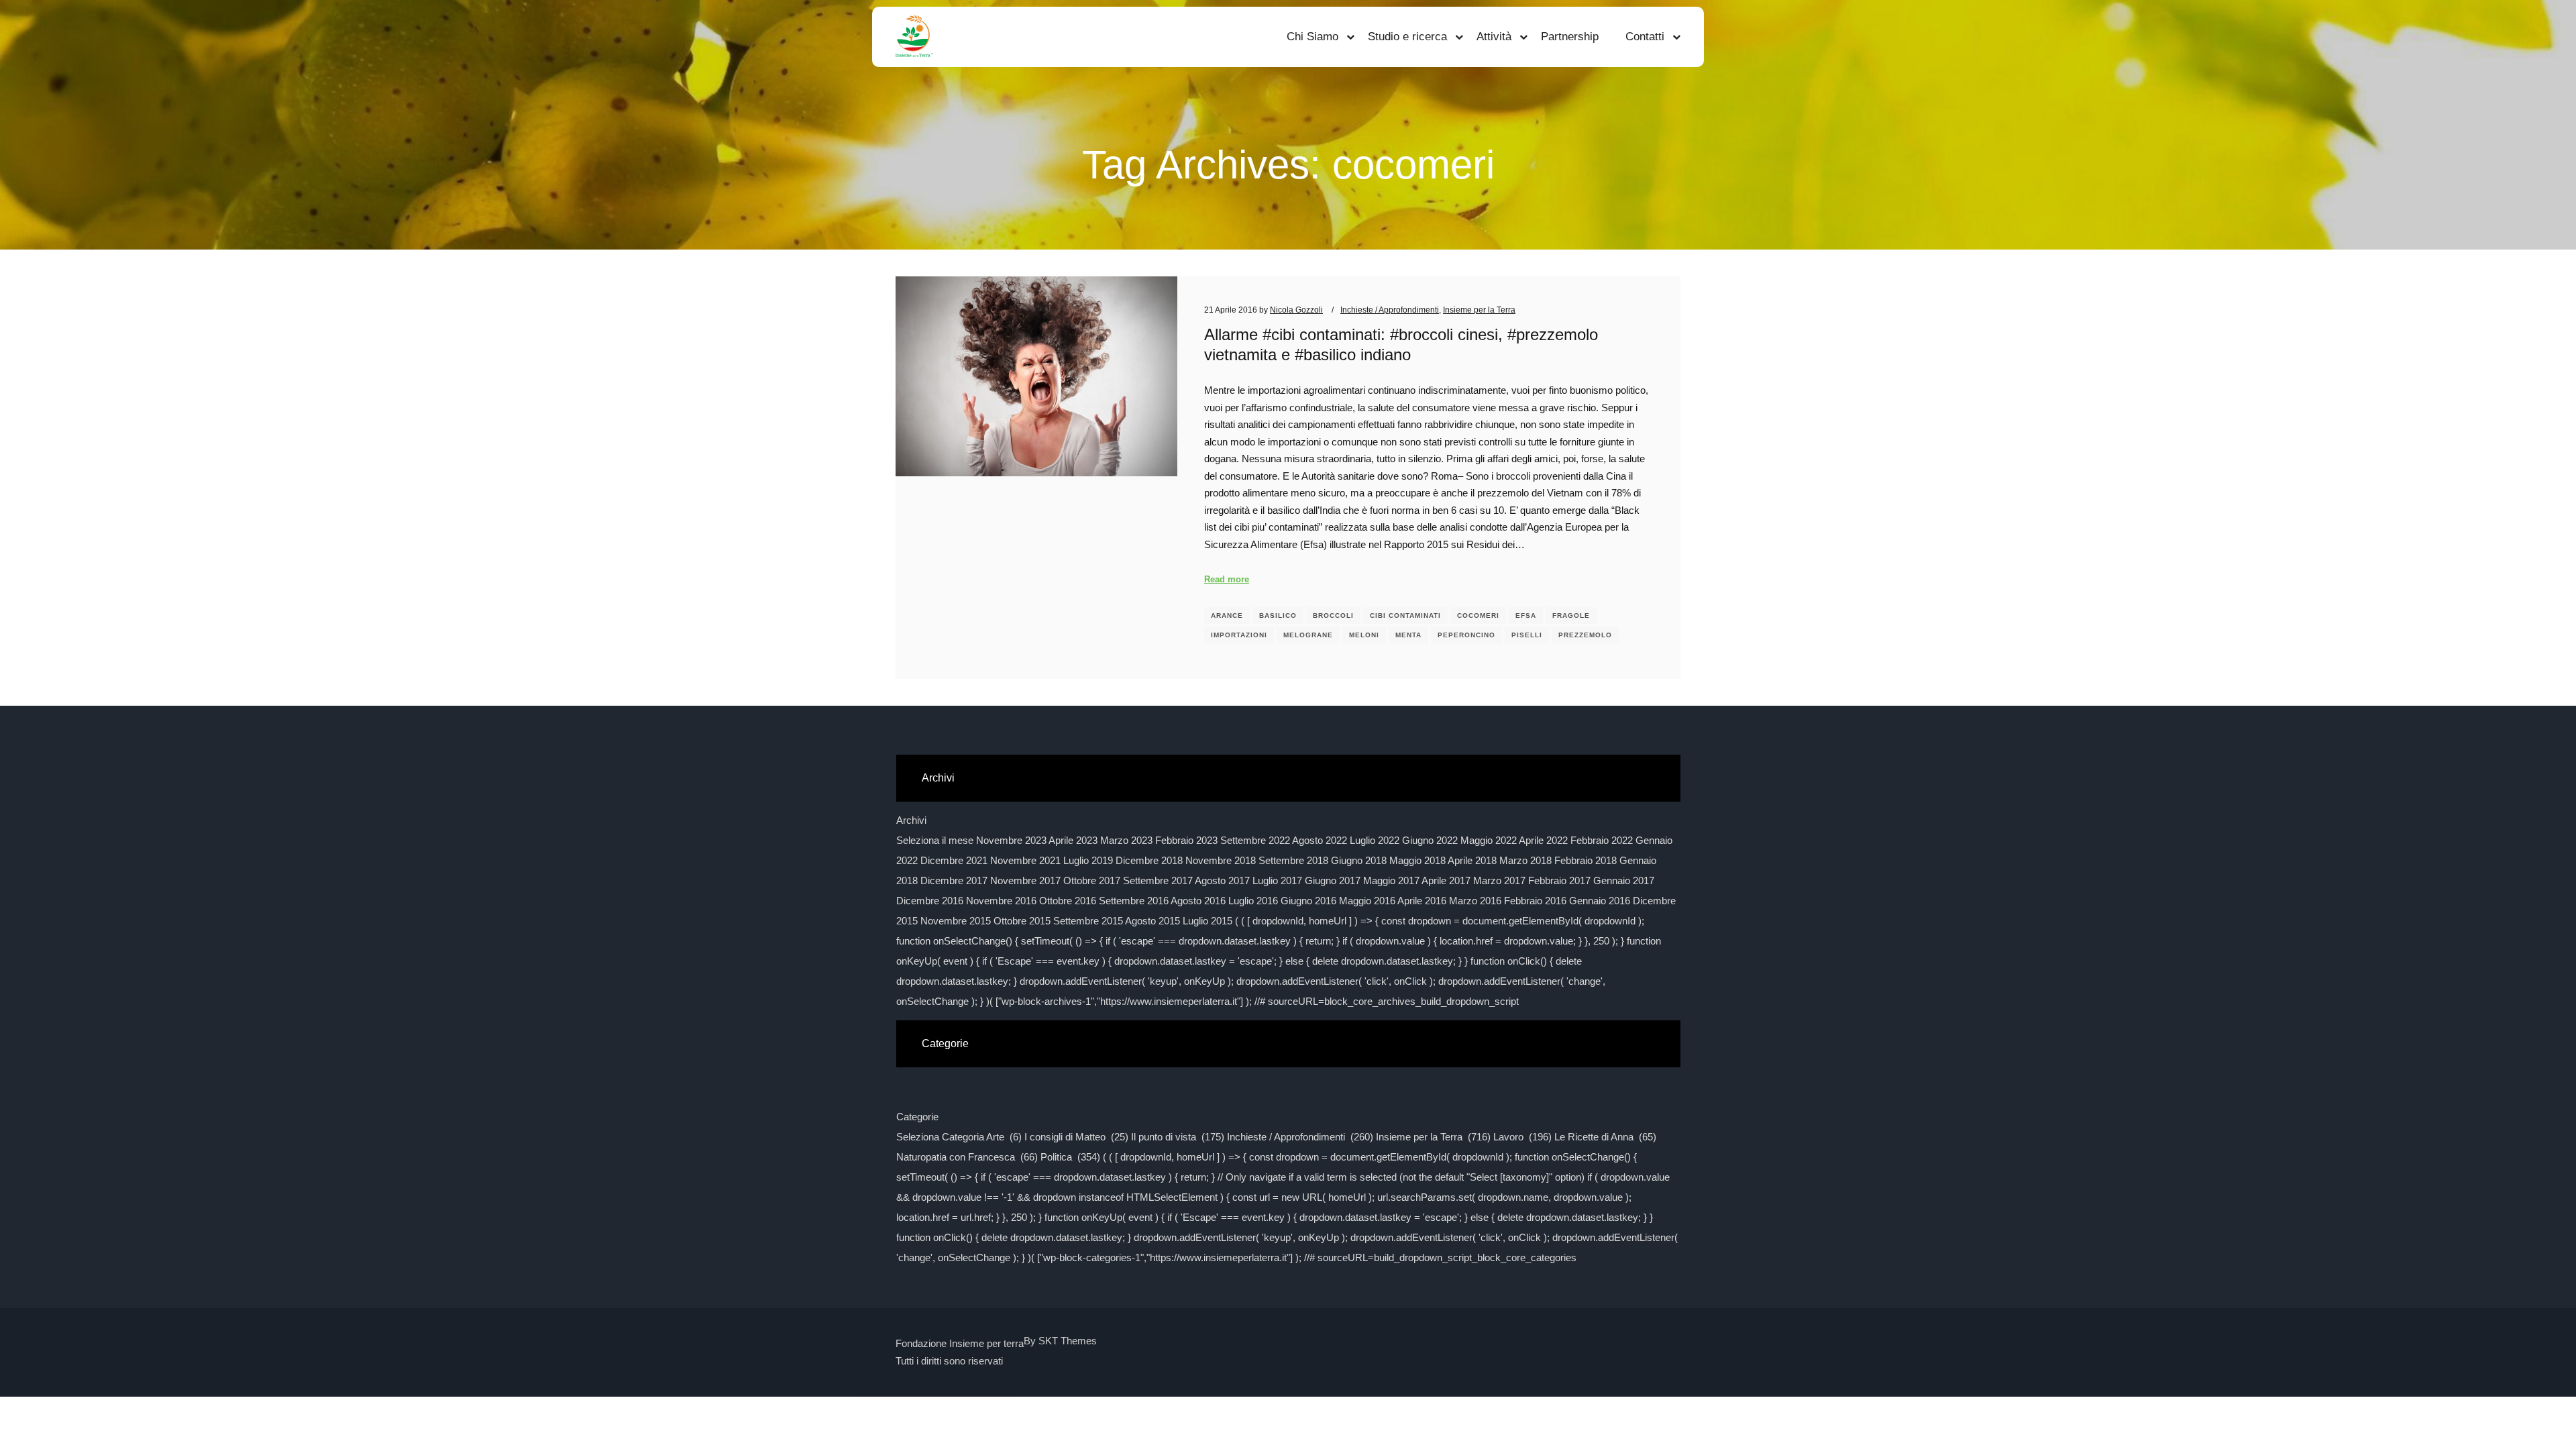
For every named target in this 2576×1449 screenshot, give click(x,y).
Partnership (1570, 37)
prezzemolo (1585, 635)
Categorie (917, 1117)
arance (1227, 615)
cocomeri (1478, 615)
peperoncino (1466, 635)
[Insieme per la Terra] (914, 37)
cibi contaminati (1405, 615)
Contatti (1645, 37)
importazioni (1239, 635)
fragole (1571, 615)
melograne (1308, 635)
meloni (1364, 635)
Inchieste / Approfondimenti (1390, 310)
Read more (1227, 579)
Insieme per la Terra (1479, 310)
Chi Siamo (1312, 37)
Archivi (911, 820)
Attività (1494, 37)
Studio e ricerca (1407, 37)
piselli (1527, 635)
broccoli (1333, 615)
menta (1408, 635)
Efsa (1526, 615)
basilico (1278, 615)
